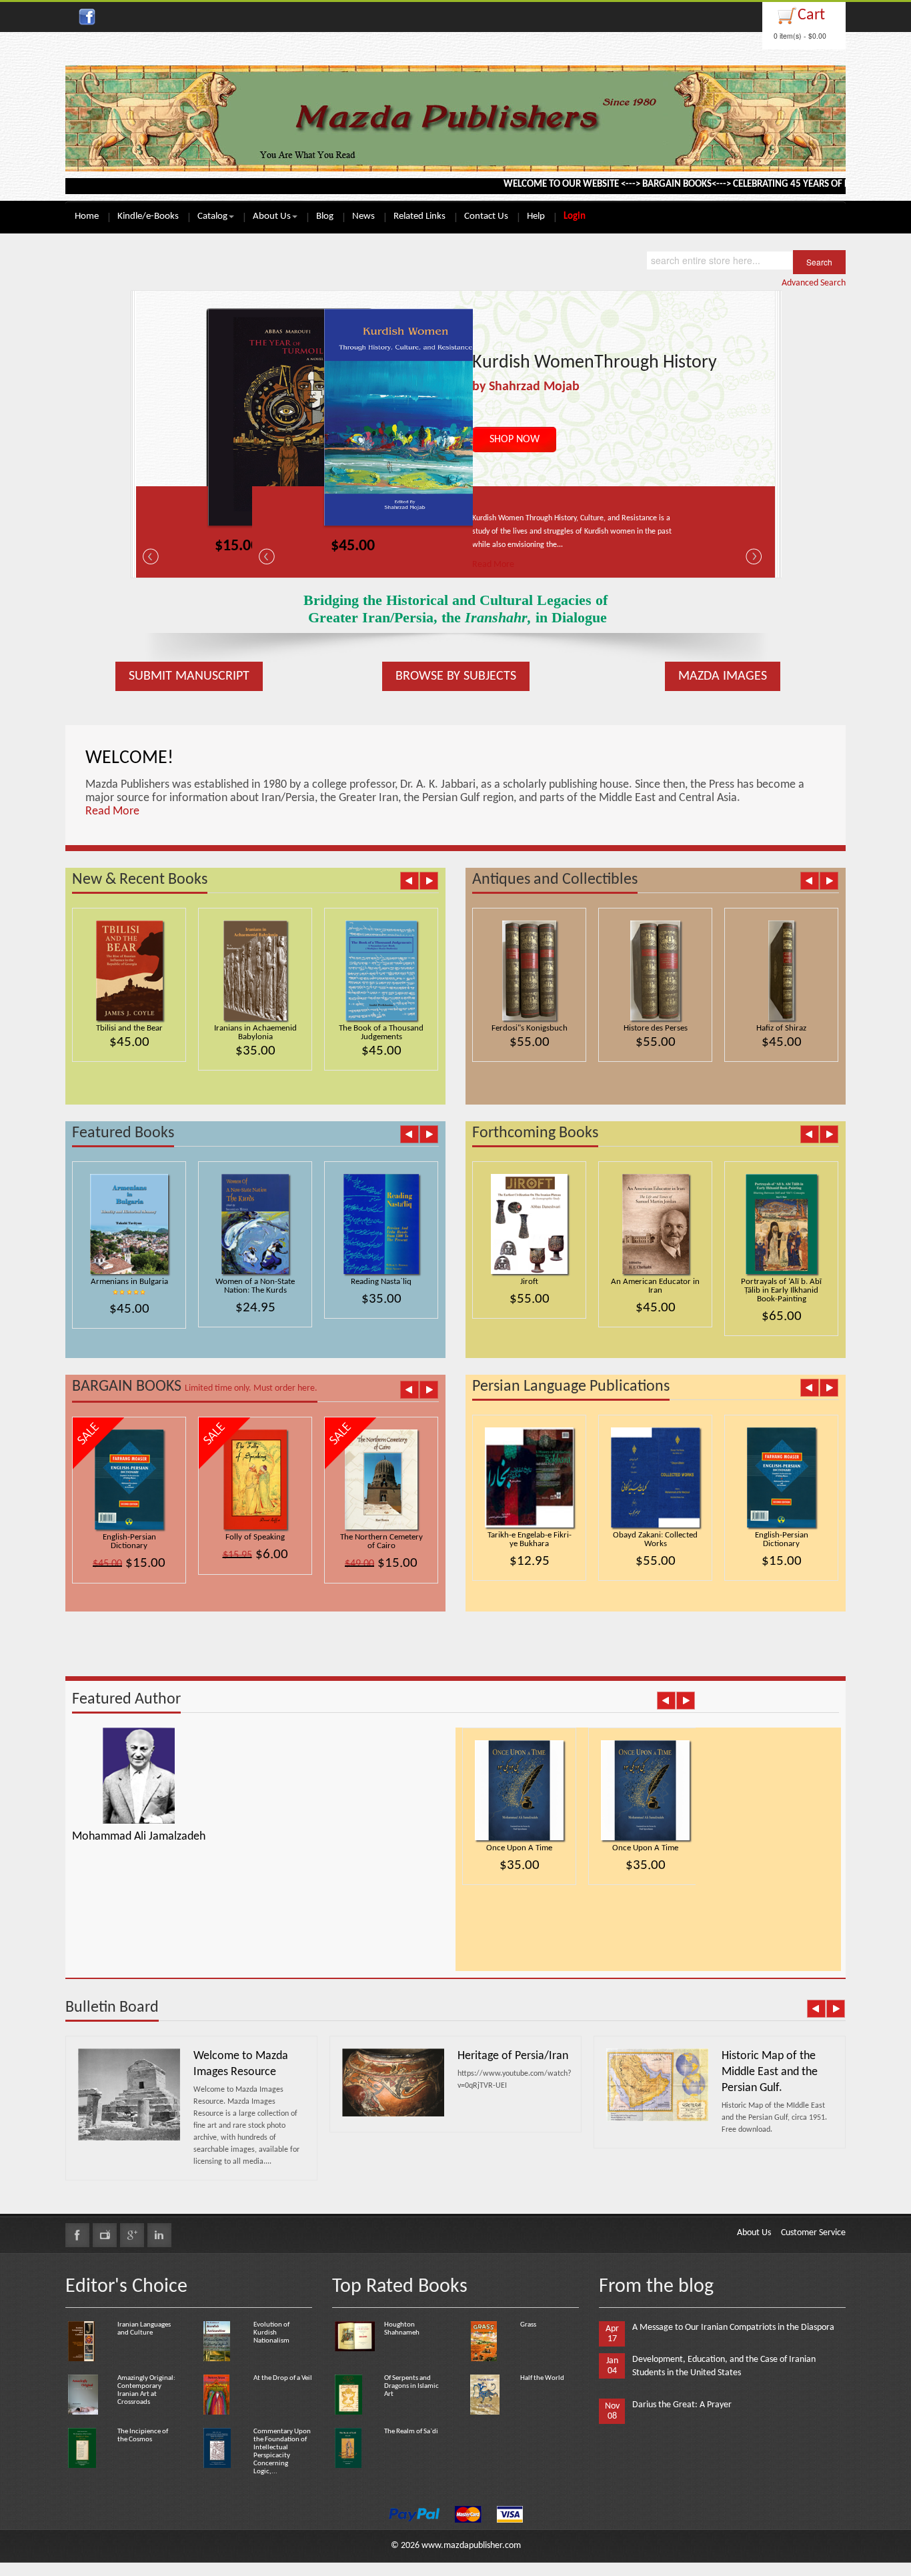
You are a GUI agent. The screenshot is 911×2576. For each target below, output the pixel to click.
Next (428, 880)
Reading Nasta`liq (381, 1282)
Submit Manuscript (189, 676)
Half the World (542, 2378)
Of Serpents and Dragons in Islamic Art (411, 2386)
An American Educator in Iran (655, 1286)
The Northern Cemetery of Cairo (381, 1541)
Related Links (419, 216)
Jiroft (529, 1282)
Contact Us (486, 216)
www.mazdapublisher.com (471, 2546)
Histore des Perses (656, 1028)
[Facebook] (77, 2235)
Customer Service (813, 2233)
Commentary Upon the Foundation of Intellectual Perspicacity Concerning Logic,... (282, 2452)
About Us (272, 216)
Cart (811, 15)
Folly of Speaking (255, 1537)
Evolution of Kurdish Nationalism (271, 2333)
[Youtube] (105, 2235)
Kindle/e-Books (148, 216)
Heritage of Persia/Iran (513, 2056)
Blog (325, 216)
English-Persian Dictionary (129, 1541)
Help (536, 216)
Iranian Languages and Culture (144, 2329)
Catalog (212, 216)
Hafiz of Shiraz (781, 1028)
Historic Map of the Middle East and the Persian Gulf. (770, 2072)
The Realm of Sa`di (411, 2432)
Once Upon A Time (519, 1848)
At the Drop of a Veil (283, 2378)
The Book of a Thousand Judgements (381, 1033)
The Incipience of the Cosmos (143, 2436)
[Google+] (132, 2235)
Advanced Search (814, 283)
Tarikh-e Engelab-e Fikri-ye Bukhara (530, 1539)
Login (575, 216)
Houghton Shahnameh (402, 2329)
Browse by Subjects (456, 676)
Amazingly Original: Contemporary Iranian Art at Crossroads (146, 2390)
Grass (528, 2325)
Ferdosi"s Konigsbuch (530, 1028)
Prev (409, 880)
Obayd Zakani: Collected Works (655, 1539)
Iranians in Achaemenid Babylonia (255, 1033)
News (363, 216)
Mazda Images (723, 676)
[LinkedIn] (159, 2235)
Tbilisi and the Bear (129, 1028)
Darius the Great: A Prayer (682, 2405)
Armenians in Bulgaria (129, 1282)
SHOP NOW (515, 440)
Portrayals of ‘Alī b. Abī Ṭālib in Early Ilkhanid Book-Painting (781, 1290)
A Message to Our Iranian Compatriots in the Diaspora (733, 2328)
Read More (493, 565)
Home (87, 216)
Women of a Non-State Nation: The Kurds (255, 1286)
